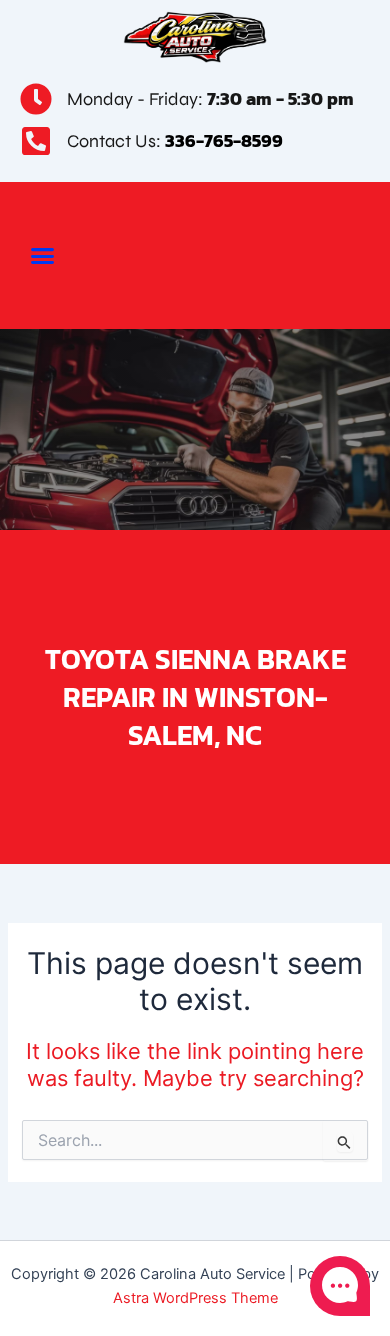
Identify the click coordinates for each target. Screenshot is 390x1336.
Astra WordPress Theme (195, 1298)
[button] (43, 256)
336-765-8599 (224, 140)
